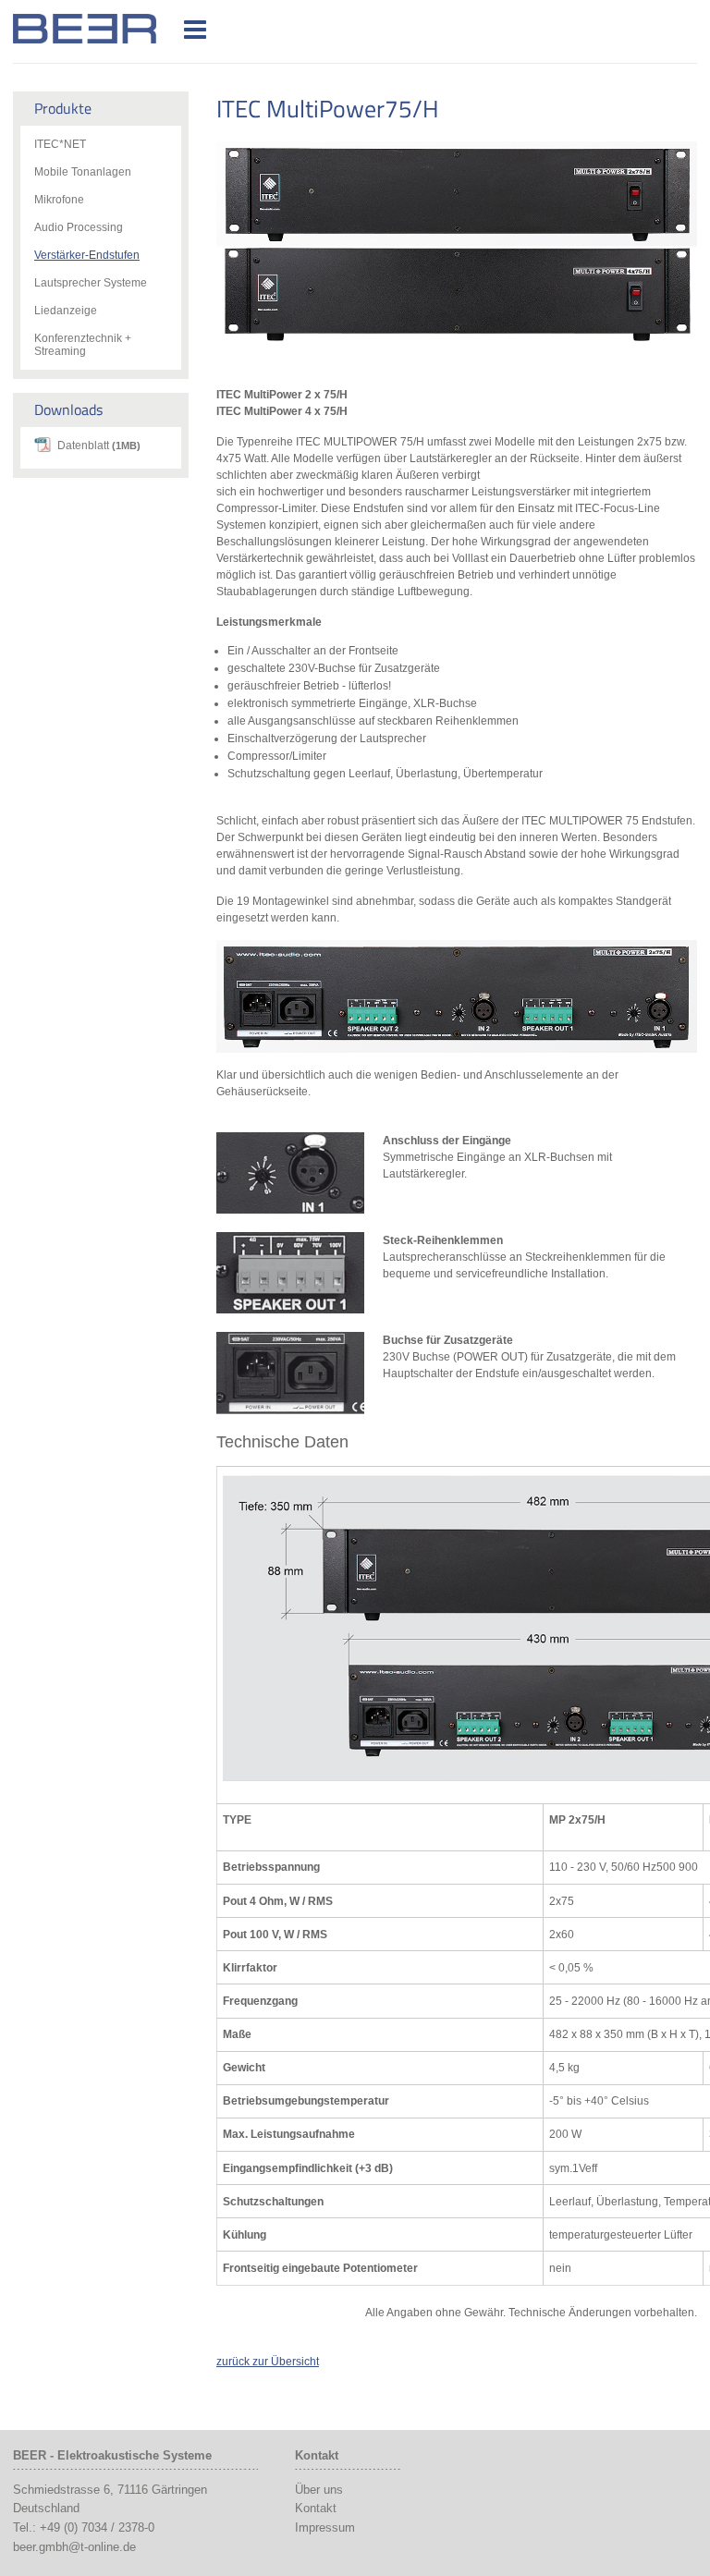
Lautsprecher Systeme (91, 283)
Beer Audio (108, 29)
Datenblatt (99, 446)
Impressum (325, 2527)
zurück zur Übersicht (268, 2362)
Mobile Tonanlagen (83, 172)
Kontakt (316, 2508)
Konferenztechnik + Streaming (83, 345)
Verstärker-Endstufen (87, 255)
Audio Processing (79, 227)
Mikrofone (59, 200)
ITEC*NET (60, 144)
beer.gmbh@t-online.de (74, 2547)
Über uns (319, 2490)
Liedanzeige (66, 311)
